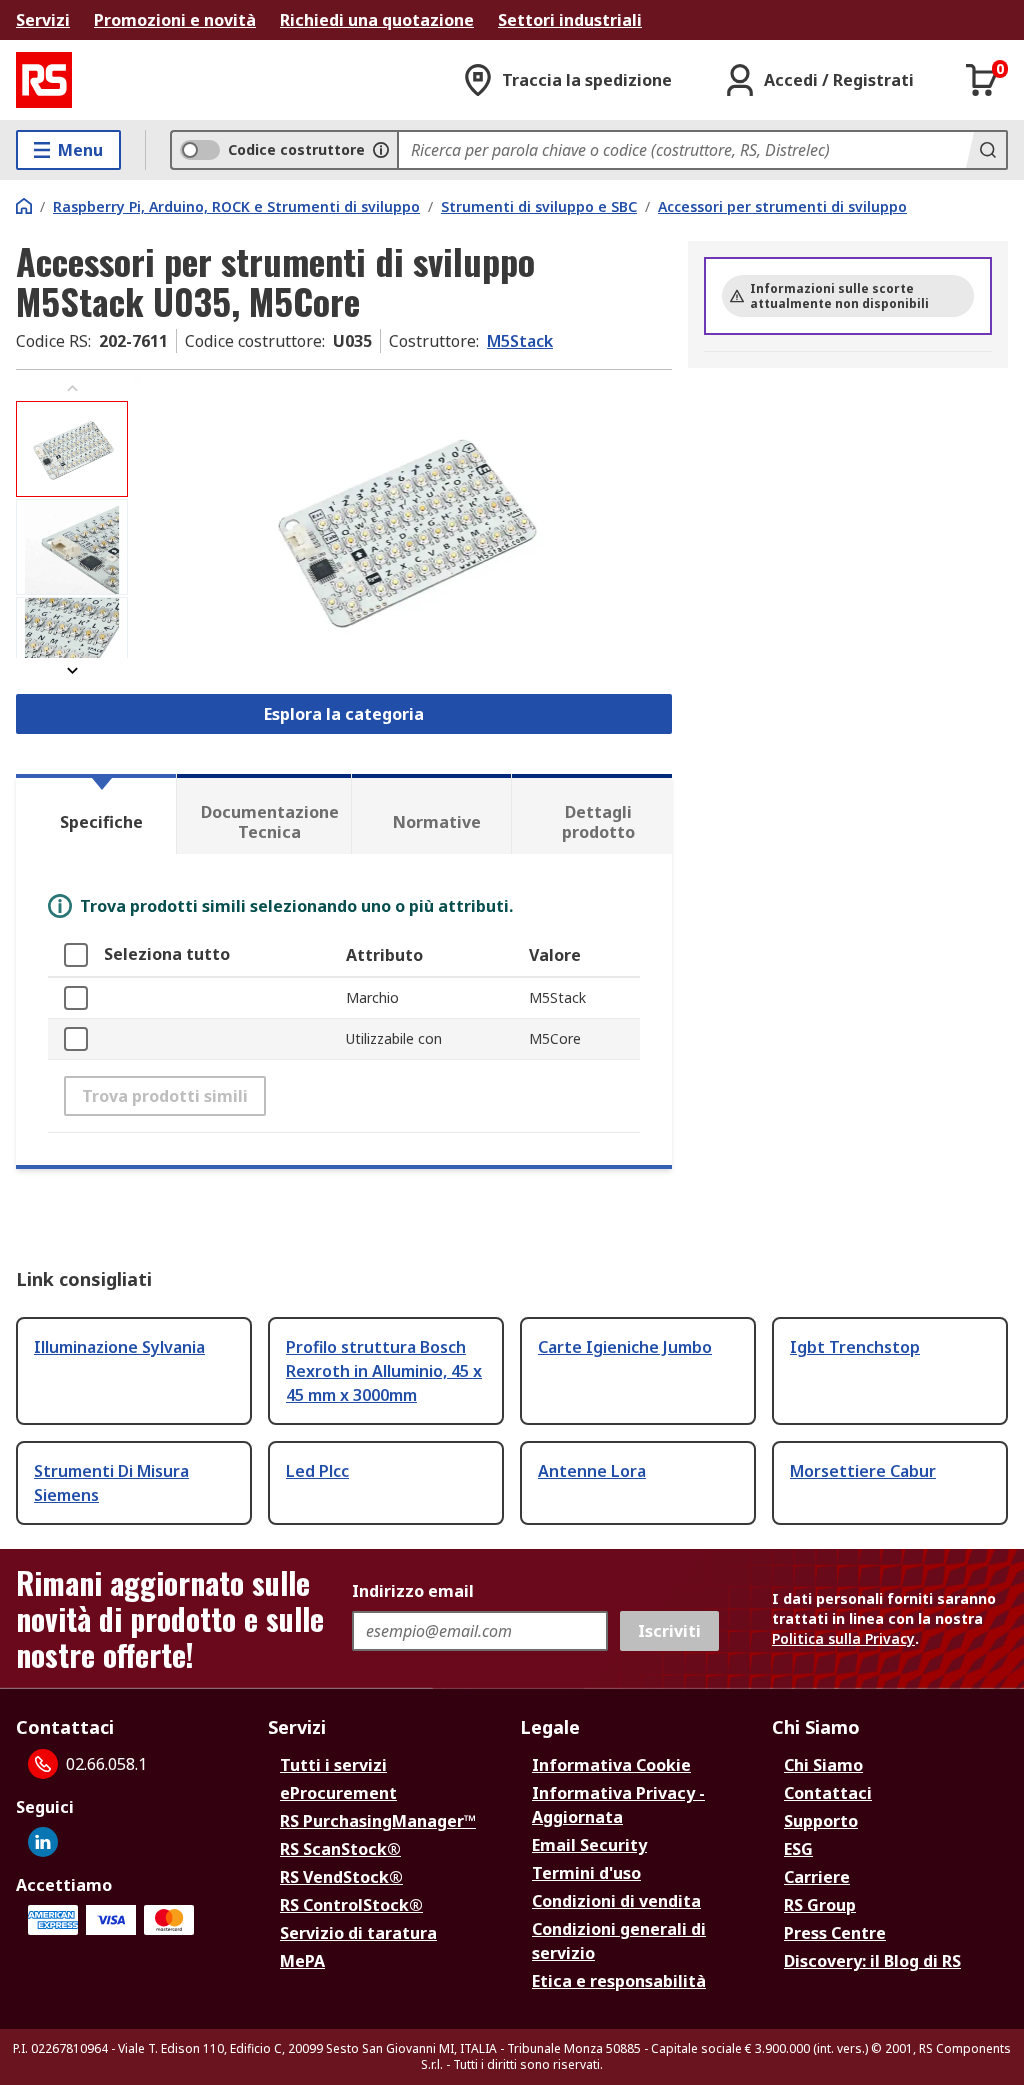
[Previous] (72, 388)
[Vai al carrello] (982, 80)
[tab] (96, 814)
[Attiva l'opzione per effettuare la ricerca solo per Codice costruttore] (381, 150)
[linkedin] (43, 1842)
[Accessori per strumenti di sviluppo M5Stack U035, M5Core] (402, 529)
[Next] (72, 670)
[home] (24, 206)
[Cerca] (986, 150)
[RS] (44, 80)
